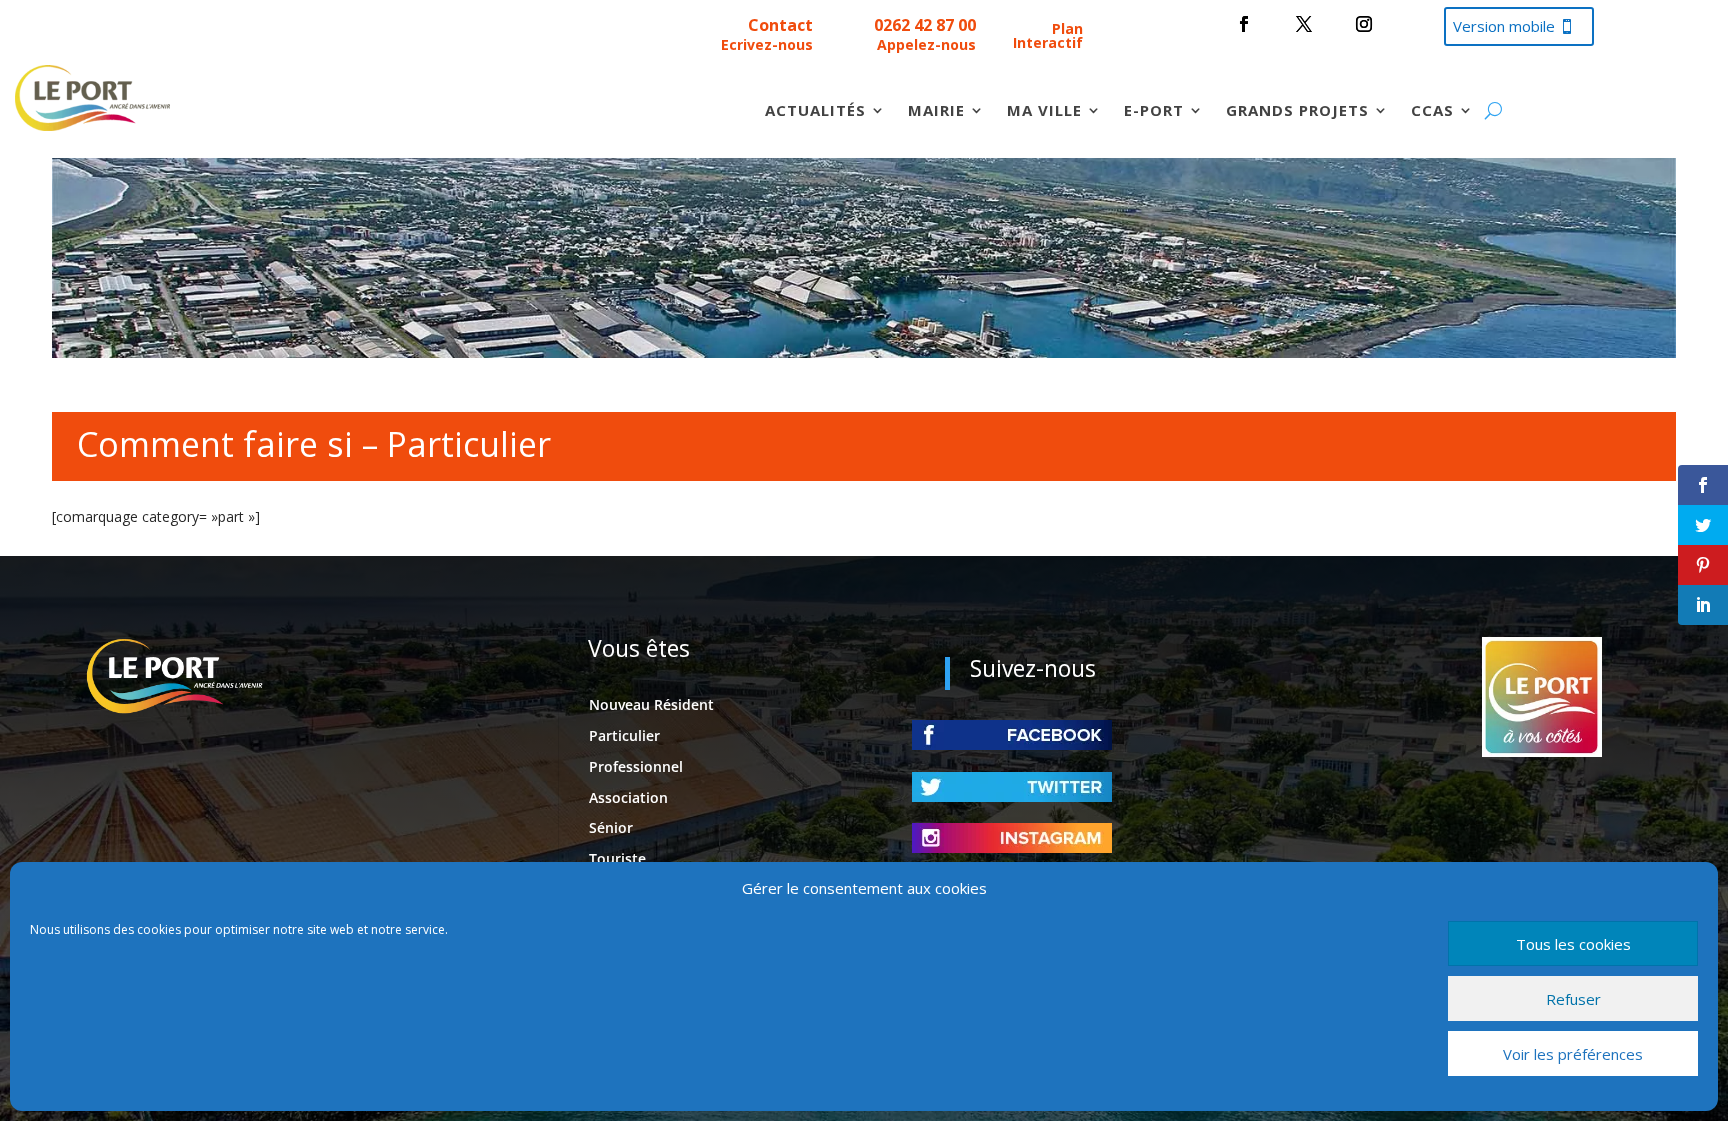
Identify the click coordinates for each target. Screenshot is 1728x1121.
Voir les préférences (1573, 1054)
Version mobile (1504, 26)
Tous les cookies (1573, 944)
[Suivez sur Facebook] (1244, 24)
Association (628, 797)
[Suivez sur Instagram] (1364, 24)
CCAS (1432, 111)
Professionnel (636, 766)
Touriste (617, 858)
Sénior (611, 827)
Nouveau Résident (651, 704)
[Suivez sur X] (1304, 24)
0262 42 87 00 (925, 25)
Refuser (1573, 999)
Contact (780, 25)
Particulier (624, 735)
